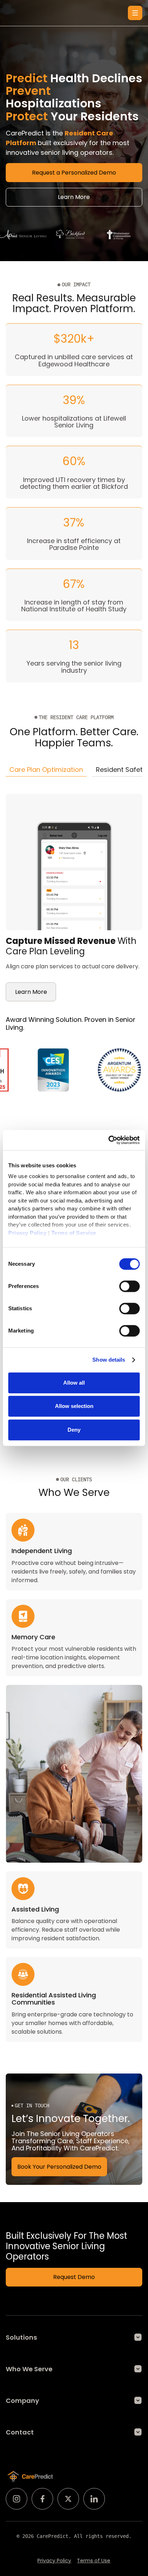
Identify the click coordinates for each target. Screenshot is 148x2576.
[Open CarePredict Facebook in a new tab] (42, 2499)
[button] (135, 13)
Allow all (74, 1383)
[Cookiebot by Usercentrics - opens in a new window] (108, 1140)
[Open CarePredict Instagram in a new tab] (17, 2499)
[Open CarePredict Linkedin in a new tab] (94, 2499)
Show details (109, 1360)
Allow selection (74, 1406)
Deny (74, 1430)
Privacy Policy (54, 2561)
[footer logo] (30, 2477)
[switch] (129, 1286)
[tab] (46, 770)
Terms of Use (94, 2561)
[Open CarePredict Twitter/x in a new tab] (68, 2499)
